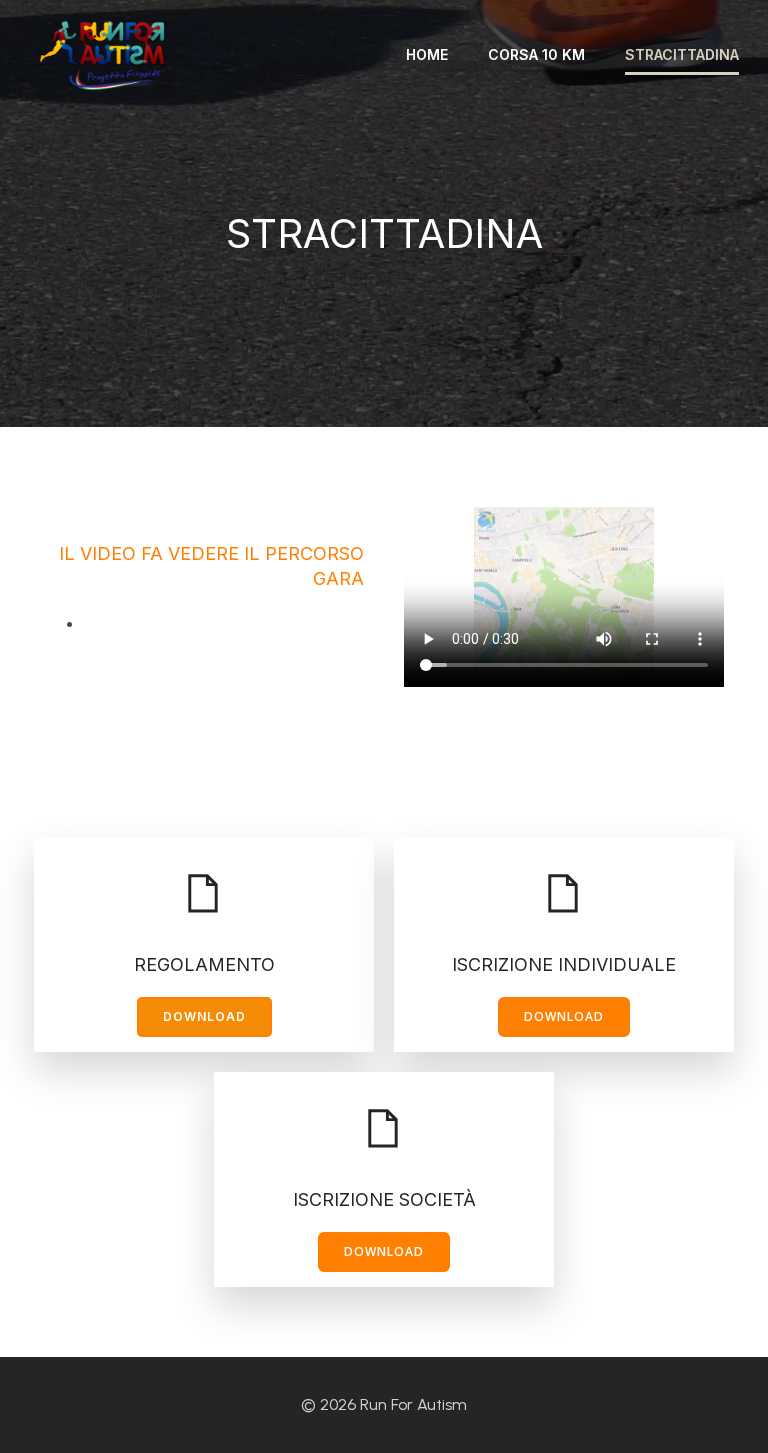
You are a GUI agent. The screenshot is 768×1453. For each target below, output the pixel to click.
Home (427, 54)
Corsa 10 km (536, 54)
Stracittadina (682, 54)
